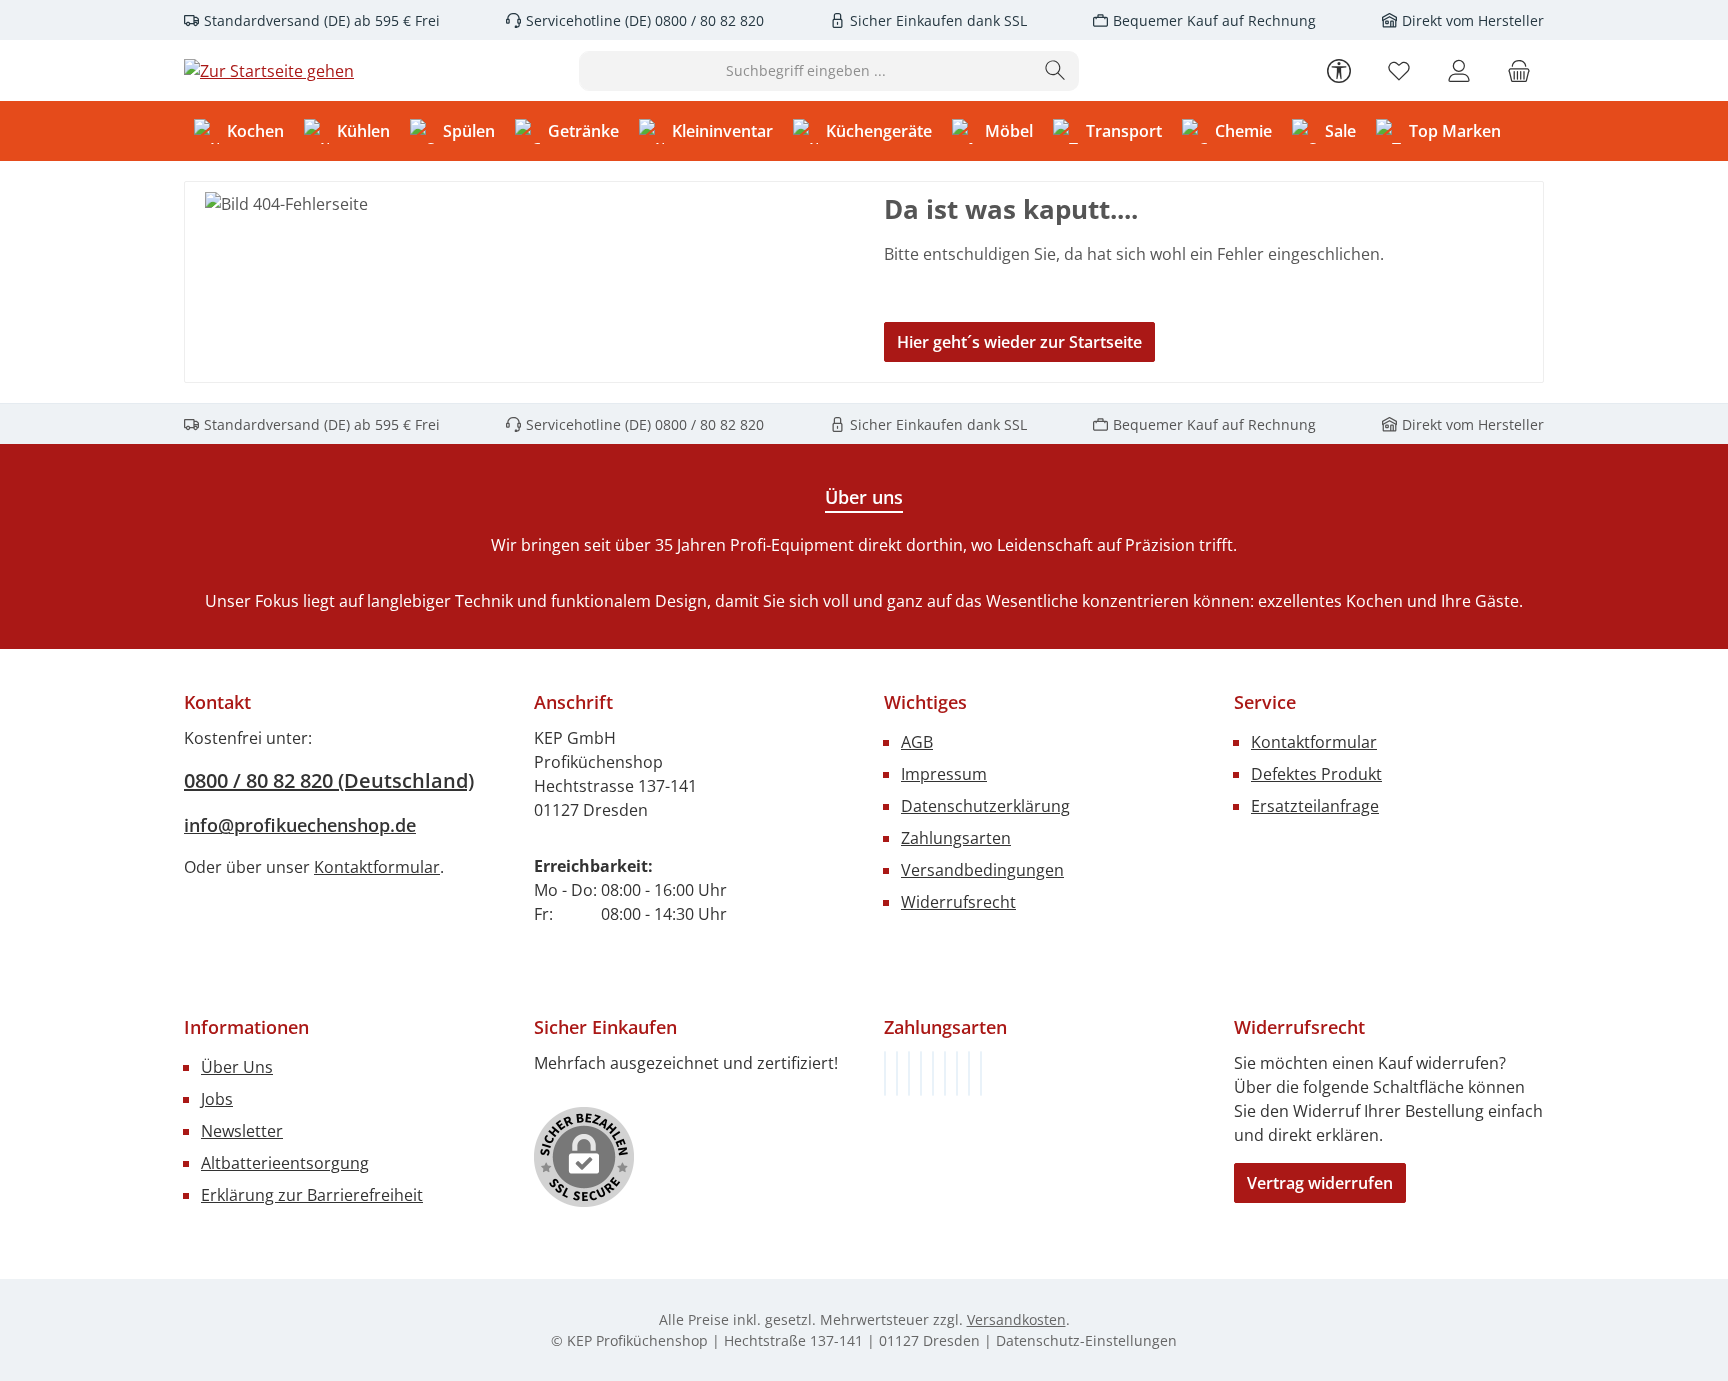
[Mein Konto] (1459, 70)
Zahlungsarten (956, 838)
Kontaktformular (377, 867)
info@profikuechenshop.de (300, 825)
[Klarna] (909, 1073)
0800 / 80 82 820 (707, 20)
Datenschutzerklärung (985, 806)
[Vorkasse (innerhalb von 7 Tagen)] (897, 1073)
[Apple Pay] (957, 1073)
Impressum (944, 774)
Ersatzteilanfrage (1315, 806)
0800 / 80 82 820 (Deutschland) (329, 780)
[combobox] (806, 71)
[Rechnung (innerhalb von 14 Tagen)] (885, 1073)
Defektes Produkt (1316, 774)
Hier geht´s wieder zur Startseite (1019, 342)
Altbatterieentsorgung (285, 1163)
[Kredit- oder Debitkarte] (969, 1073)
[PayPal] (921, 1073)
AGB (917, 742)
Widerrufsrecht (958, 902)
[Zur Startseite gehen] (269, 71)
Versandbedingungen (982, 870)
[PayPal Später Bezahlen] (933, 1073)
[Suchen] (1055, 71)
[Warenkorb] (1519, 70)
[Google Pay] (945, 1073)
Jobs (217, 1099)
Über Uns (237, 1067)
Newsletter (242, 1131)
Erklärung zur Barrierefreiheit (312, 1195)
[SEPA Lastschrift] (981, 1073)
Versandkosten (1016, 1319)
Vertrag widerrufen (1320, 1183)
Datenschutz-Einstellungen (1086, 1340)
